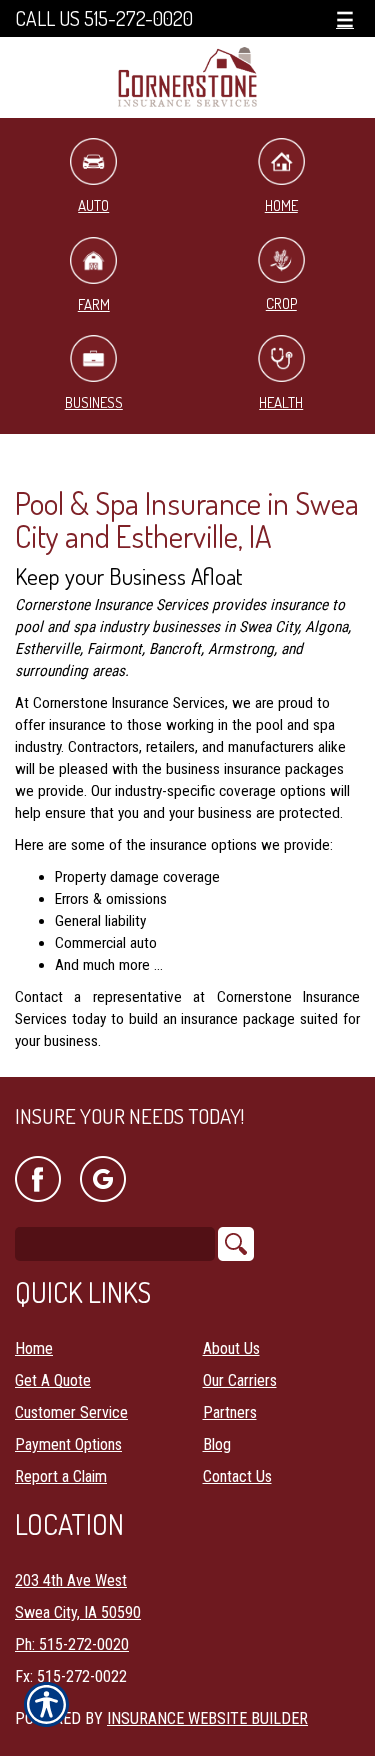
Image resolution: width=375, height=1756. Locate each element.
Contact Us (237, 1476)
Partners (230, 1412)
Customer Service (71, 1412)
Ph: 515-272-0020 (72, 1644)
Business (94, 402)
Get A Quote (53, 1380)
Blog (217, 1444)
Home (34, 1348)
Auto (93, 205)
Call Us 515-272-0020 (104, 18)
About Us (231, 1348)
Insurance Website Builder (207, 1718)
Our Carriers (240, 1380)
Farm (94, 304)
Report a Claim (61, 1476)
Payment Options (68, 1444)
